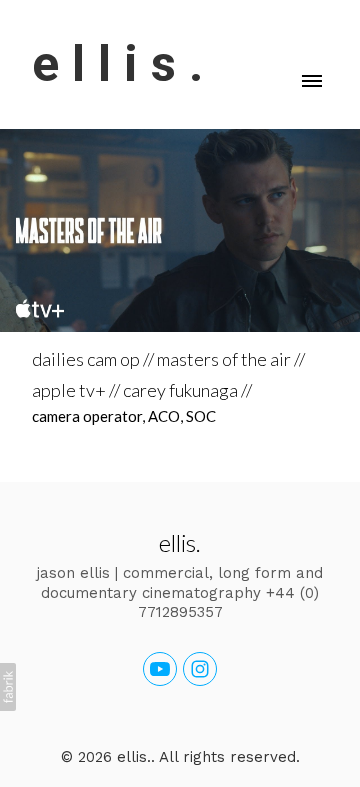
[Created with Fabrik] (8, 687)
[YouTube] (160, 669)
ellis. (180, 542)
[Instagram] (200, 669)
